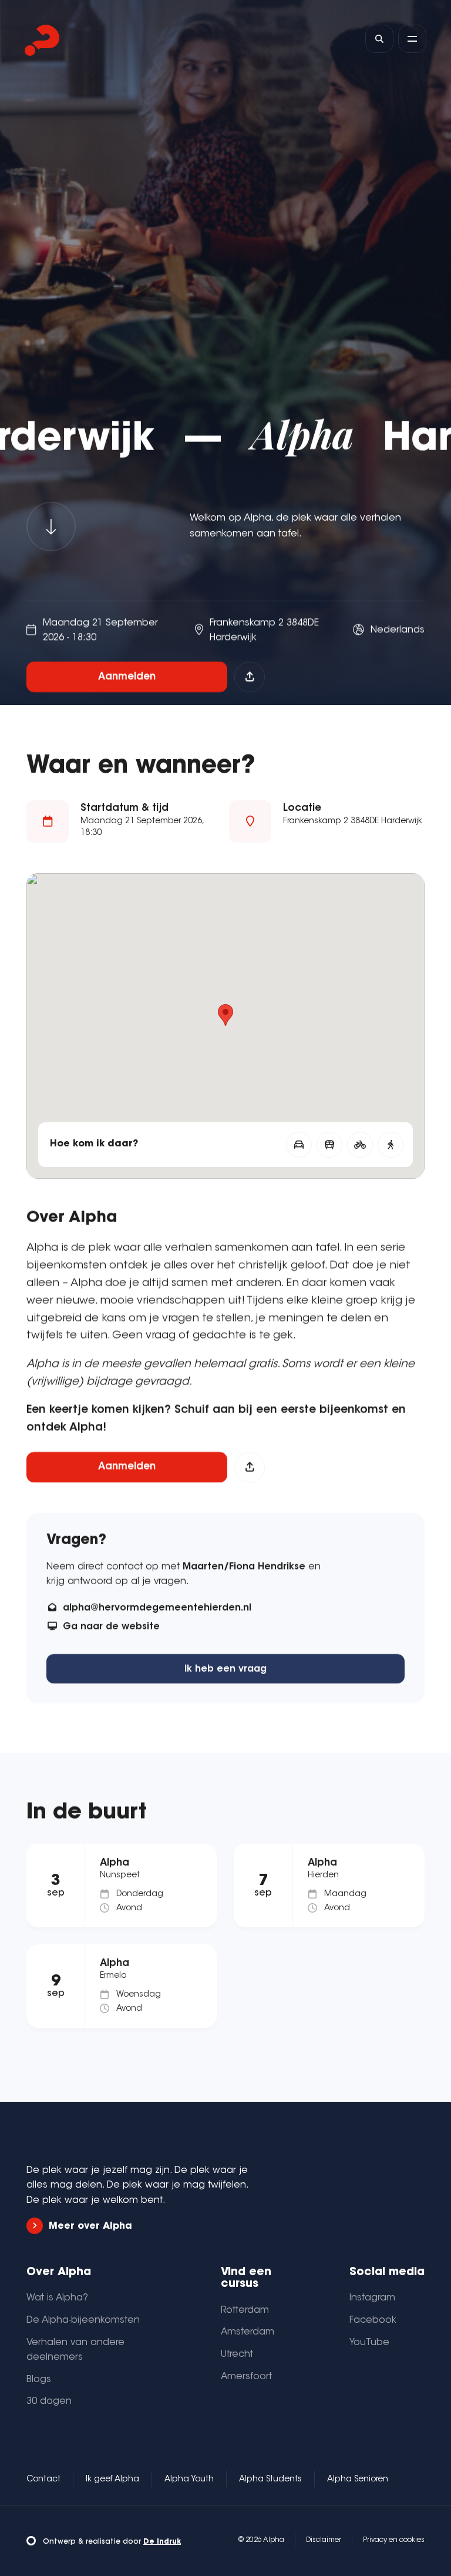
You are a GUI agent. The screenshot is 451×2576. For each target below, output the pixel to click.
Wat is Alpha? (57, 2298)
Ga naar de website (111, 1627)
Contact (43, 2480)
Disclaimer (324, 2540)
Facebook (373, 2320)
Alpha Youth (189, 2480)
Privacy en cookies (394, 2540)
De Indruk (162, 2542)
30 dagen (49, 2401)
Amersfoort (246, 2377)
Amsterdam (248, 2332)
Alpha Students (270, 2480)
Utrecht (237, 2354)
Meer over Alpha (90, 2226)
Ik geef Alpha (112, 2480)
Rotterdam (245, 2310)
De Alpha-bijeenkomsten (83, 2320)
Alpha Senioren (358, 2480)
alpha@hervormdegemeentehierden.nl (157, 1608)
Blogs (39, 2380)
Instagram (372, 2298)
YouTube (369, 2343)
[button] (225, 1015)
